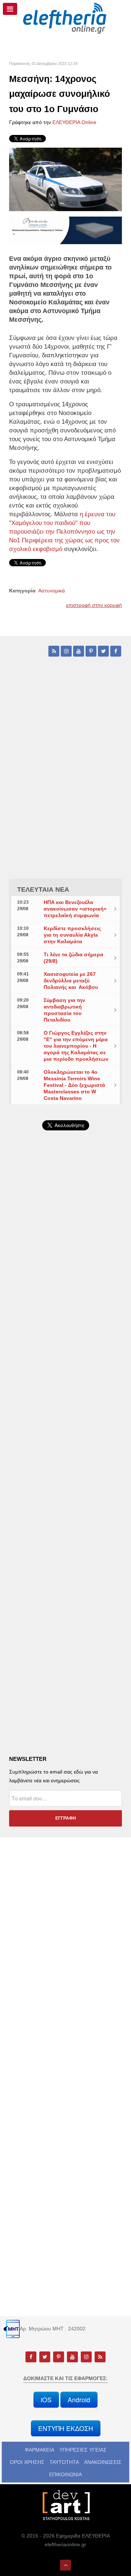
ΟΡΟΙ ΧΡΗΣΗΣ (27, 2462)
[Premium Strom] (65, 230)
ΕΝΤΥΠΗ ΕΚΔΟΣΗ (66, 2428)
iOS (46, 2400)
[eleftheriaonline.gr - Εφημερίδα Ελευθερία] (65, 19)
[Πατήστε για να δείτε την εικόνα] (65, 179)
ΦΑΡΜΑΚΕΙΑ (39, 2450)
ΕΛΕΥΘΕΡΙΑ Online (74, 122)
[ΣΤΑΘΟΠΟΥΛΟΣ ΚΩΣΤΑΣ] (65, 2505)
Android (79, 2400)
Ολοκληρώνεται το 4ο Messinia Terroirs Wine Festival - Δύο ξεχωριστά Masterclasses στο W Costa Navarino (74, 1085)
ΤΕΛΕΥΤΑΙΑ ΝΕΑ (43, 890)
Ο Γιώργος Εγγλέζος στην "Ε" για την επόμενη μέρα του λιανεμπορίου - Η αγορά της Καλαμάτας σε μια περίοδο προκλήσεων (76, 1046)
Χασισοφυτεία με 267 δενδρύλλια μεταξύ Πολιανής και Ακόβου (71, 981)
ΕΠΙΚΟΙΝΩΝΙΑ (65, 2474)
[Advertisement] (65, 1323)
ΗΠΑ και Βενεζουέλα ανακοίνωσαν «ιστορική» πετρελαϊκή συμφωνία (75, 909)
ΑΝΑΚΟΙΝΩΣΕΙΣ (103, 2462)
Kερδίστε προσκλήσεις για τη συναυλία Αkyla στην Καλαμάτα (72, 935)
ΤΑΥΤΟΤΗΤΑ (64, 2462)
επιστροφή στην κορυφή (94, 605)
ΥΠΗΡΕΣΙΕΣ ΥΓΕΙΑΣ (83, 2450)
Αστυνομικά (51, 591)
